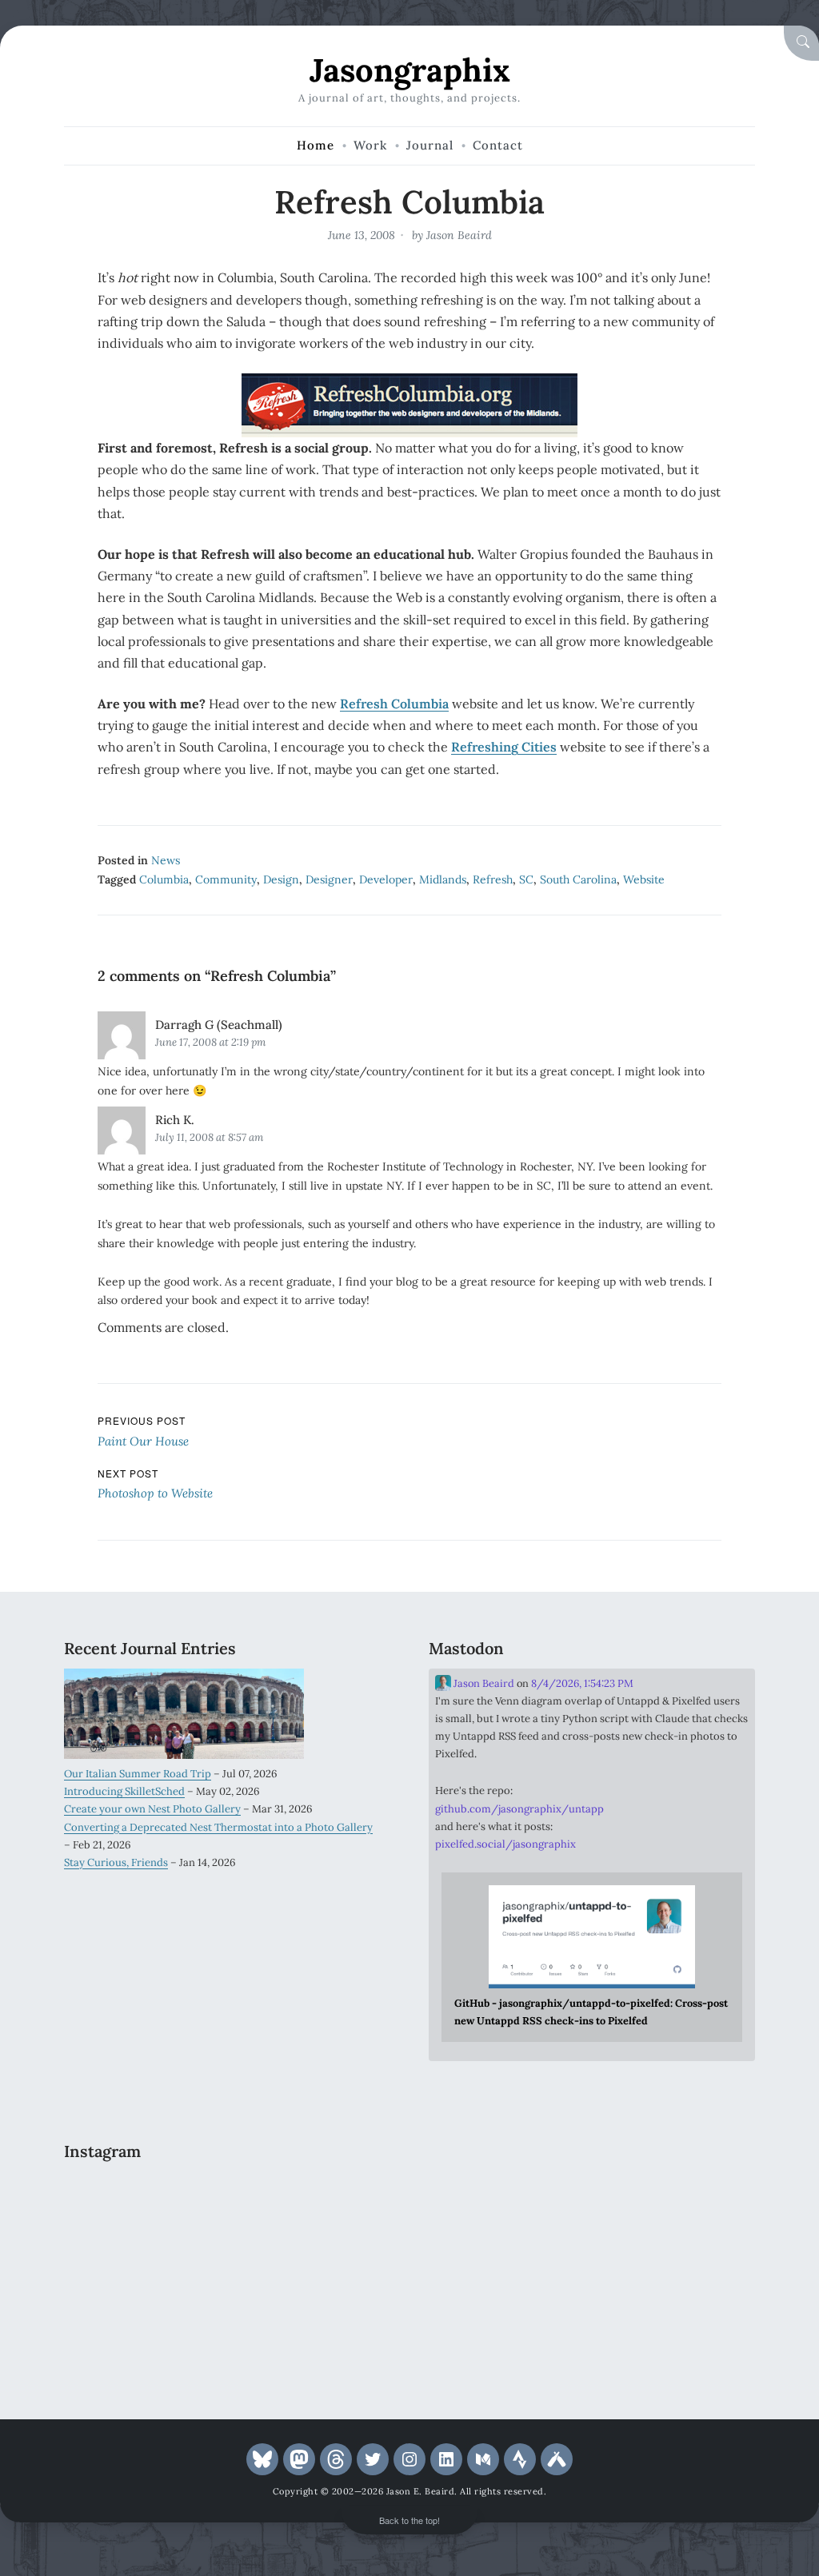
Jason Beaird (459, 235)
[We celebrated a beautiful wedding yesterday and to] (227, 2200)
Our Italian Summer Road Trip (138, 1774)
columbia (164, 879)
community (226, 879)
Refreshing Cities (504, 747)
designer (329, 879)
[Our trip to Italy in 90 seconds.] (116, 2267)
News (166, 860)
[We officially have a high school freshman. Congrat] (227, 2332)
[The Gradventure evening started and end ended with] (339, 2332)
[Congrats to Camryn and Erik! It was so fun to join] (339, 2200)
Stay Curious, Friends (116, 1862)
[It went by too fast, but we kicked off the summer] (116, 2332)
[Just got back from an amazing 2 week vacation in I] (227, 2267)
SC (526, 879)
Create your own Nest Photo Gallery (152, 1809)
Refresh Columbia (394, 704)
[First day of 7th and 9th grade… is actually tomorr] (116, 2200)
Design (281, 879)
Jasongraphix (410, 70)
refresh (493, 879)
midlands (443, 879)
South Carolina (578, 879)
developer (386, 879)
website (644, 879)
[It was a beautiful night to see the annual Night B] (339, 2267)
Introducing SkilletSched (124, 1791)
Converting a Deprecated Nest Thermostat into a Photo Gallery (218, 1827)
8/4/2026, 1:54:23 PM (582, 1683)
